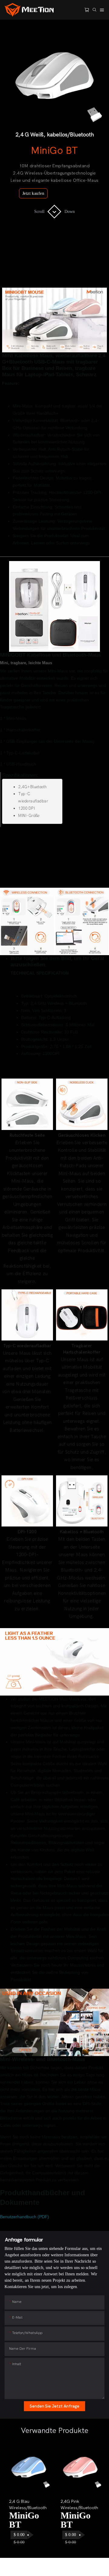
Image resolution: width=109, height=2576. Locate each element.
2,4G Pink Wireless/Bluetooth (79, 2505)
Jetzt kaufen (33, 193)
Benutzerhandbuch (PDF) (25, 2217)
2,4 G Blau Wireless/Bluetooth (28, 2505)
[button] (15, 2497)
